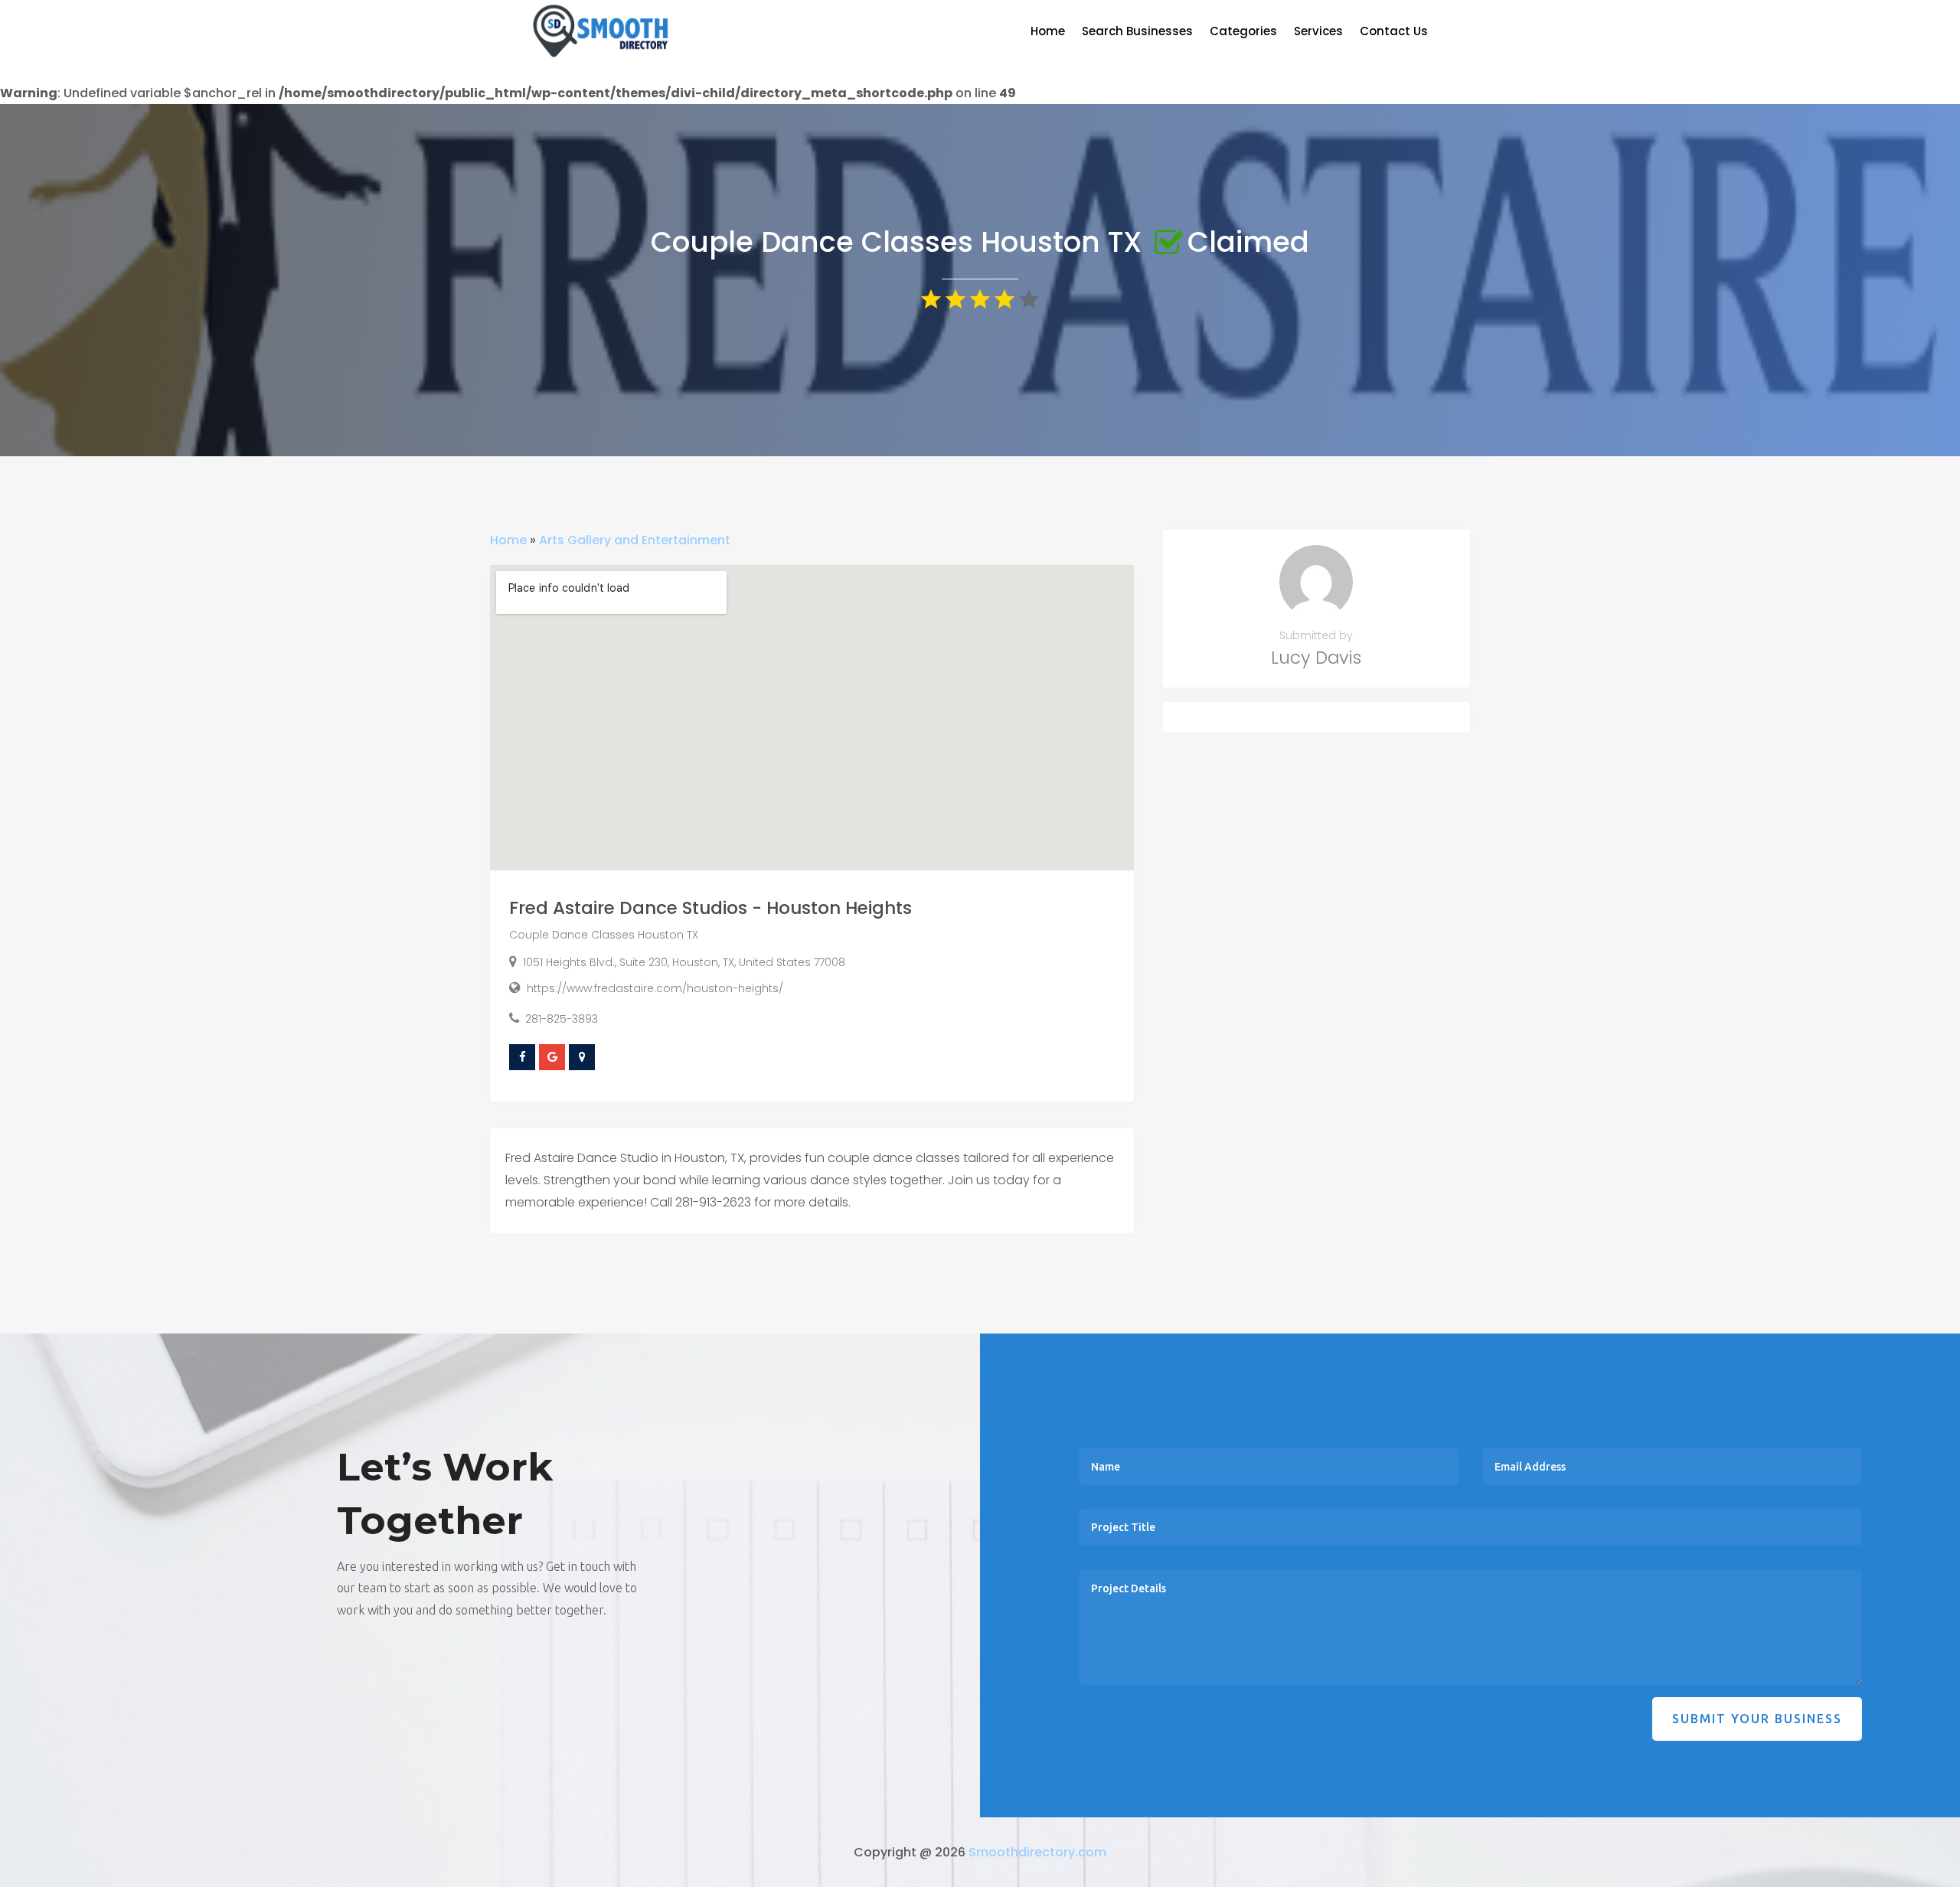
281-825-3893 (562, 1019)
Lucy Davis (1316, 658)
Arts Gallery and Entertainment (635, 540)
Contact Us (1394, 33)
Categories (1243, 33)
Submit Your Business (1757, 1719)
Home (1048, 33)
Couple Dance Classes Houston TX (604, 935)
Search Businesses (1137, 33)
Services (1318, 33)
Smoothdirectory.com (1037, 1852)
